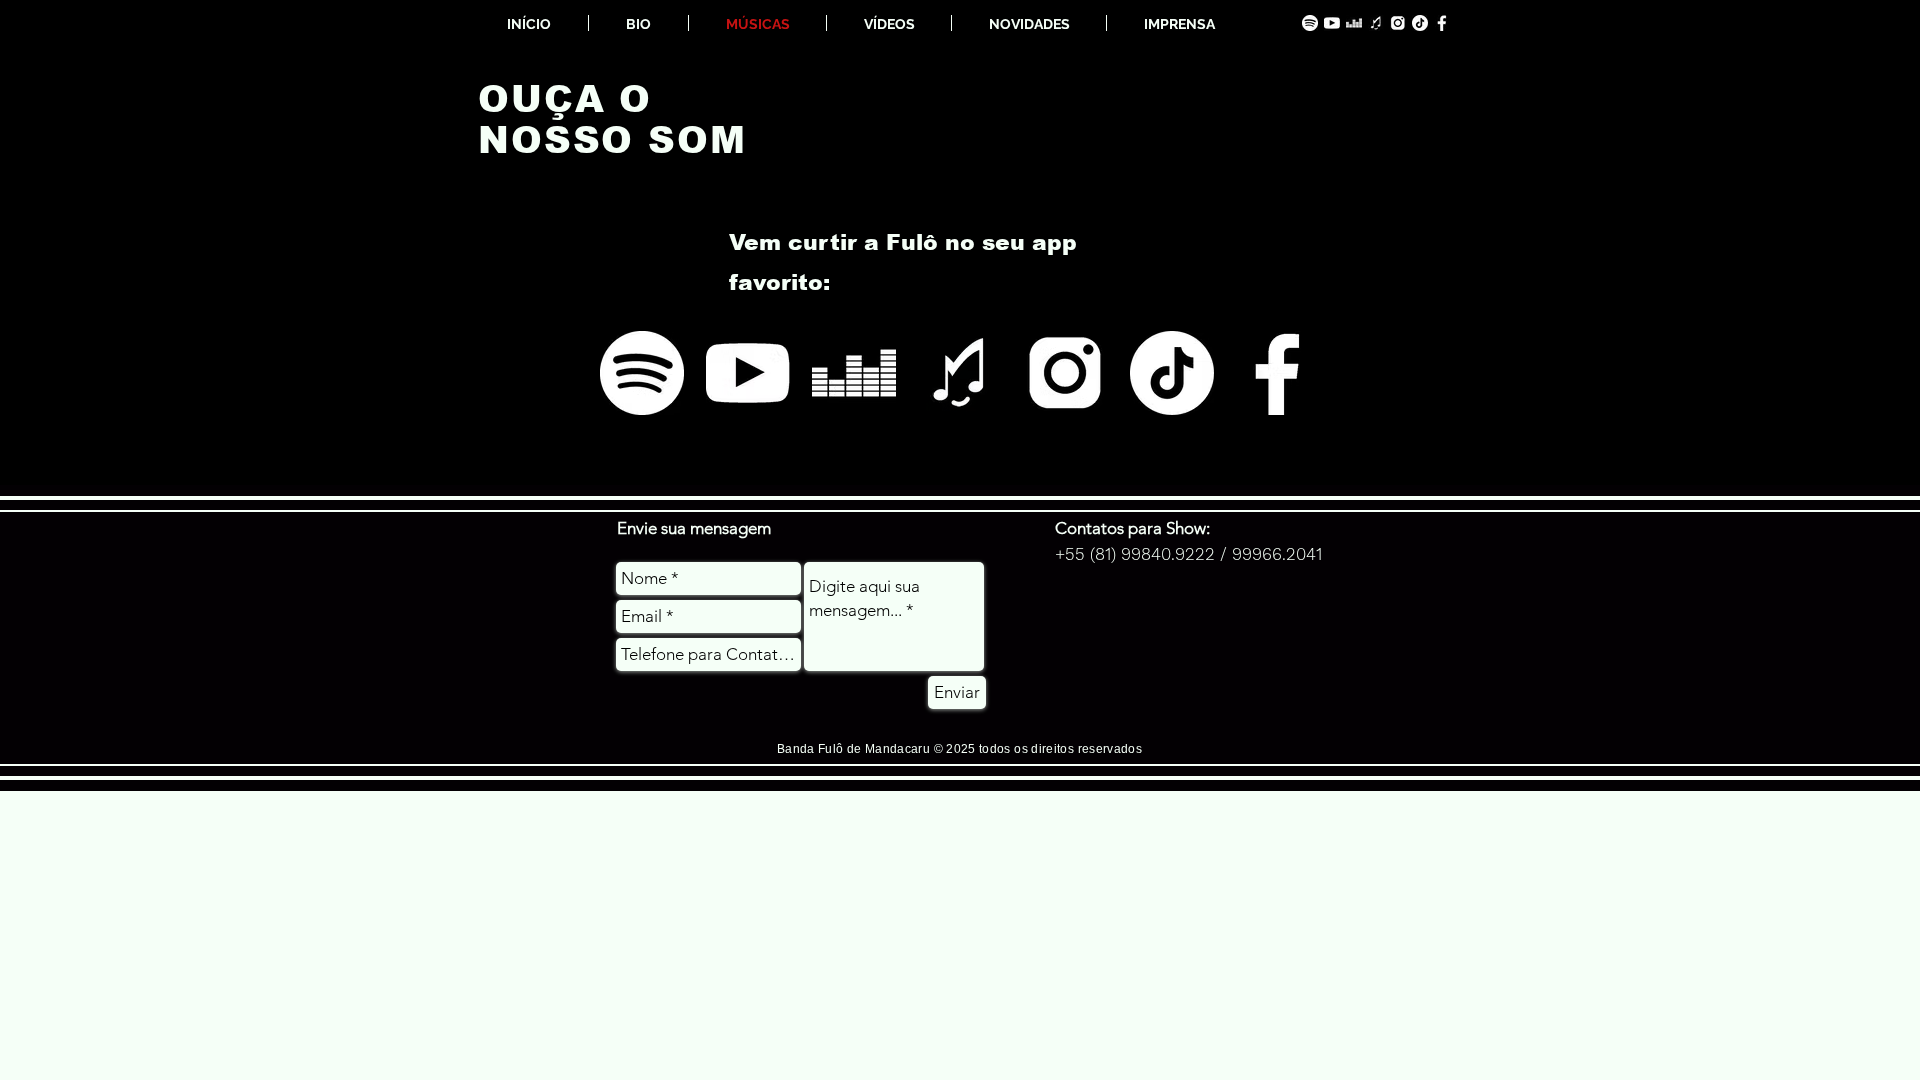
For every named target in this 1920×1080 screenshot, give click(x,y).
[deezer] (1354, 23)
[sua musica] (1376, 23)
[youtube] (1332, 23)
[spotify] (1310, 23)
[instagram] (1398, 23)
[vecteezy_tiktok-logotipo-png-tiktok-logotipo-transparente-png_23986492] (1420, 23)
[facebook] (1442, 23)
